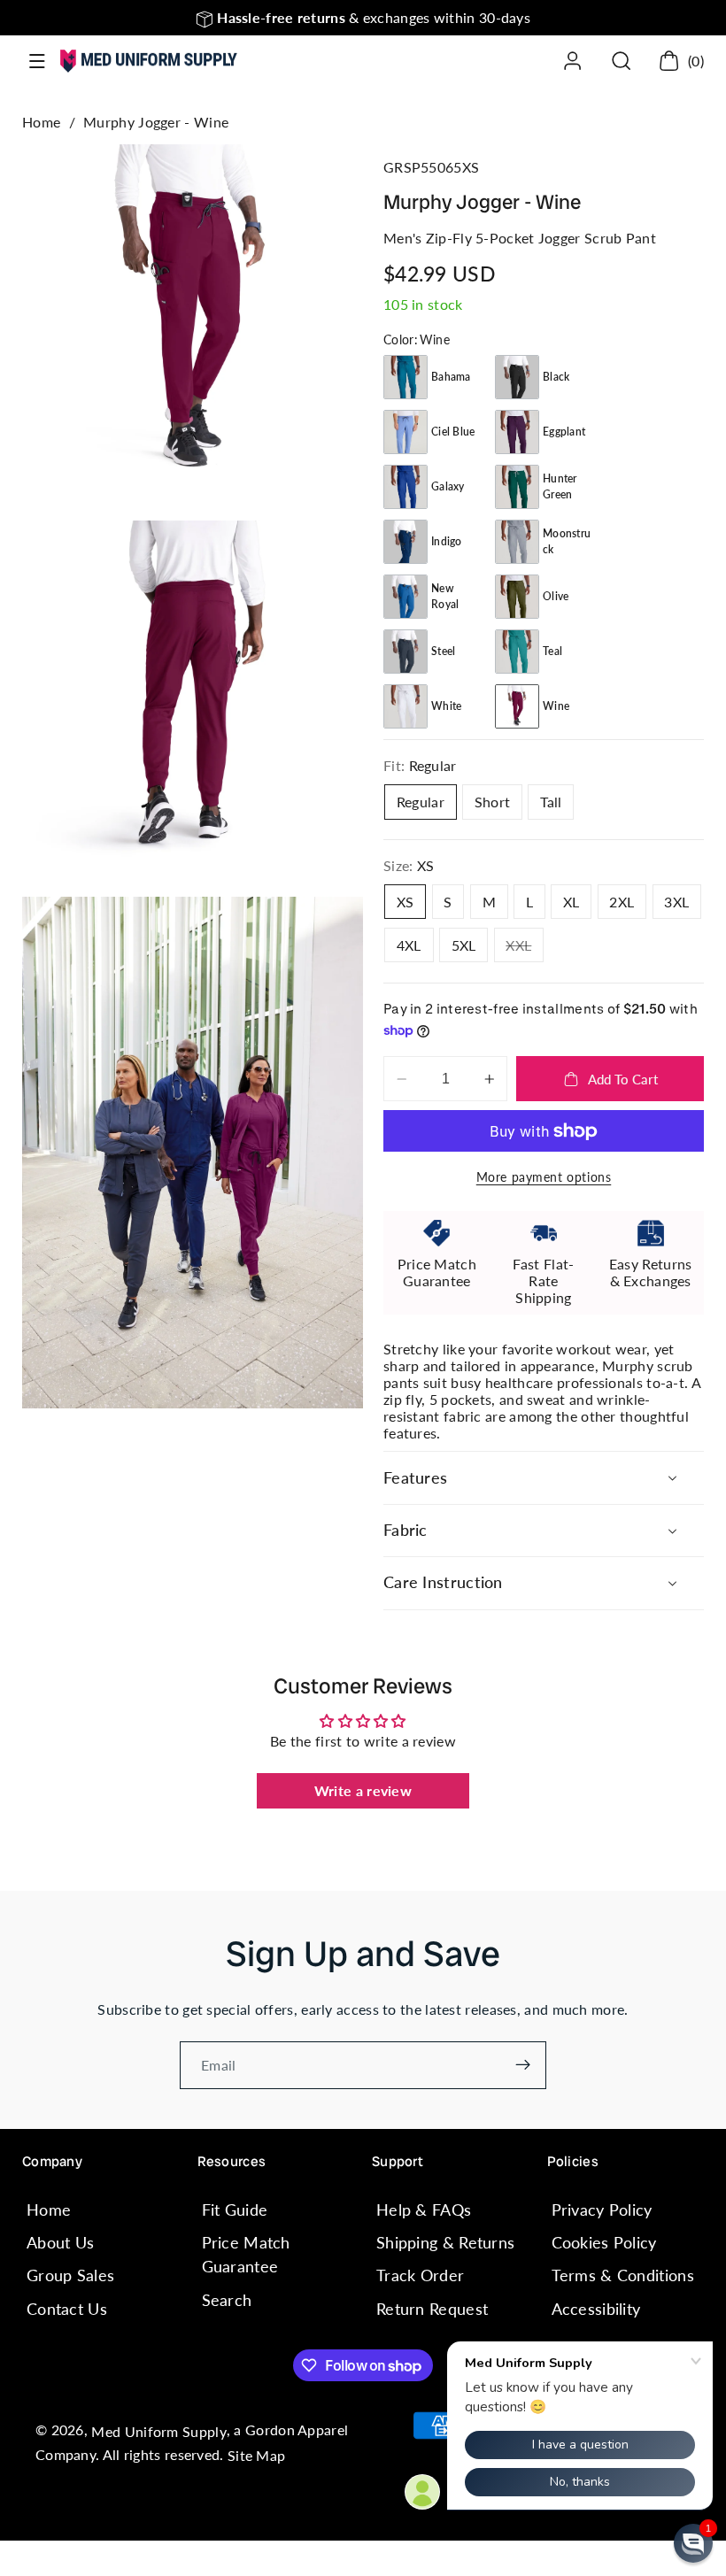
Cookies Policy (604, 2242)
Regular (421, 802)
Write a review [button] (363, 1790)
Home (41, 122)
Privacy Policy (602, 2210)
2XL (622, 902)
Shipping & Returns (445, 2242)
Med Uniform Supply (158, 2431)
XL (572, 902)
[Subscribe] (523, 2065)
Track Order (420, 2275)
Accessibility (596, 2309)
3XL (676, 902)
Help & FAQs (424, 2210)
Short (493, 802)
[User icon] (572, 61)
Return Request (432, 2309)
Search (227, 2300)
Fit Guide (235, 2210)
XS (405, 902)
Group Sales (70, 2275)
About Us (60, 2242)
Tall (551, 802)
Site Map (256, 2455)
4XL (409, 945)
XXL (525, 949)
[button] (38, 62)
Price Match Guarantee (246, 2254)
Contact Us (67, 2309)
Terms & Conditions (623, 2275)
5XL (464, 945)
